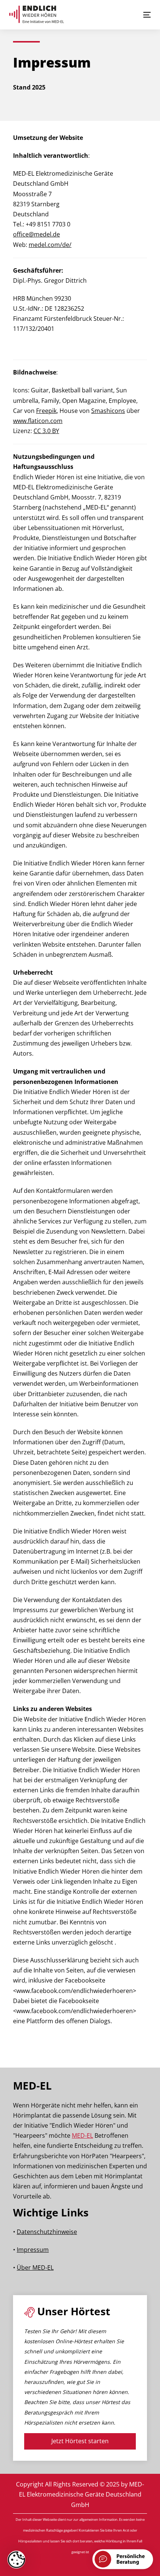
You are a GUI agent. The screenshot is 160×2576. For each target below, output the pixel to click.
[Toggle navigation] (127, 15)
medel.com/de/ (50, 245)
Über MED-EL (35, 2268)
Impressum (33, 2250)
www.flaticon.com (38, 421)
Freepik (46, 411)
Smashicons (108, 411)
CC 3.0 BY (46, 431)
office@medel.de (36, 234)
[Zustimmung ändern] (16, 2560)
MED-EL (82, 2135)
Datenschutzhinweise (47, 2232)
